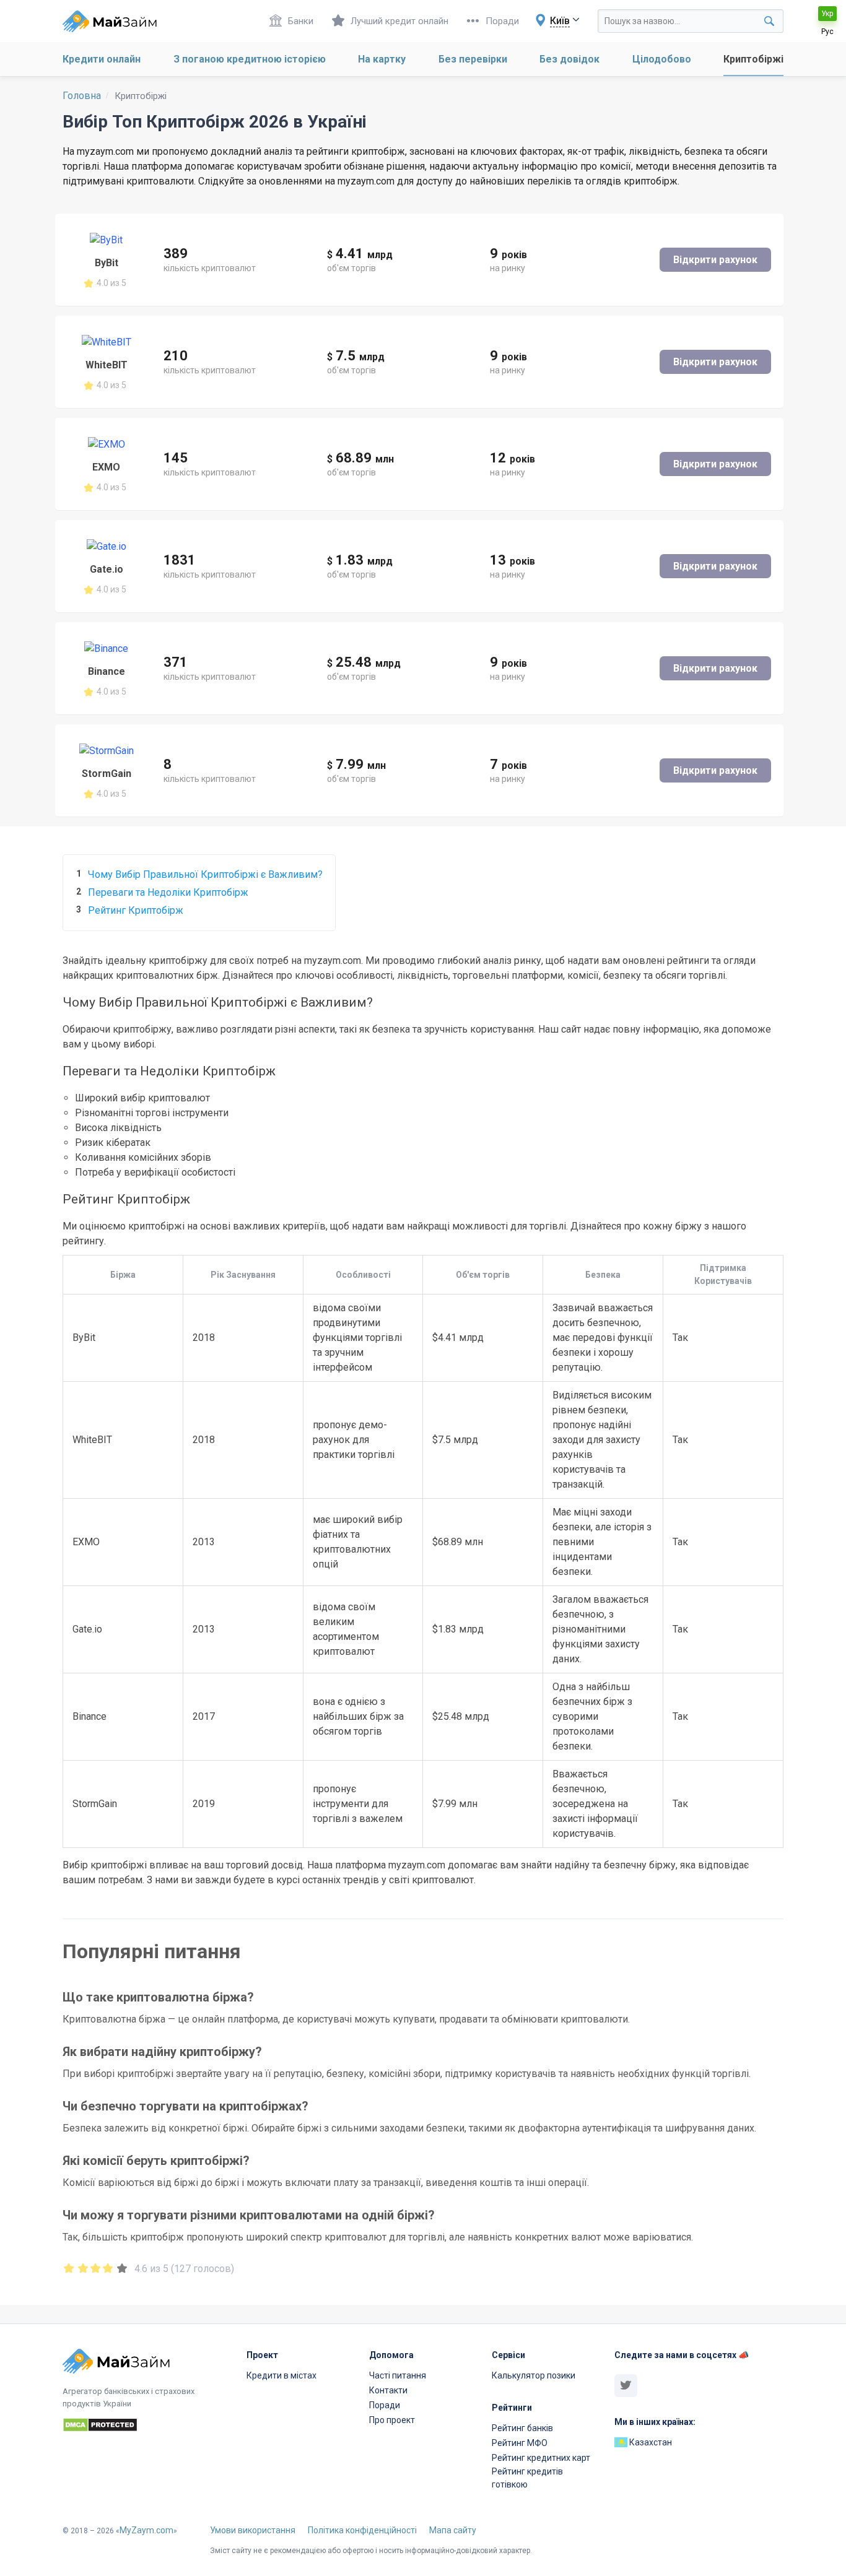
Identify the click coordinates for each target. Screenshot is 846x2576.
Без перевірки (473, 59)
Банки (301, 21)
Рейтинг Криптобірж (136, 910)
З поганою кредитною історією (250, 59)
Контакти (388, 2390)
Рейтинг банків (522, 2428)
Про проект (392, 2420)
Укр (827, 14)
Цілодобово (662, 59)
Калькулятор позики (534, 2375)
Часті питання (398, 2375)
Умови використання (253, 2530)
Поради (502, 21)
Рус (827, 32)
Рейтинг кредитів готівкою (527, 2478)
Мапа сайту (453, 2530)
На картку (382, 59)
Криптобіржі (753, 59)
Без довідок (569, 59)
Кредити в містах (281, 2375)
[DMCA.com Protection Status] (147, 2427)
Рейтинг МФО (520, 2443)
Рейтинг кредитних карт (541, 2458)
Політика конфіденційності (362, 2530)
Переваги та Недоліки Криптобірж (168, 892)
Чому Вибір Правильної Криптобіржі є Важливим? (205, 874)
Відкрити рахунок (715, 260)
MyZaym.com (146, 2530)
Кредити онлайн (102, 59)
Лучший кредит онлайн (399, 21)
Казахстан (650, 2442)
